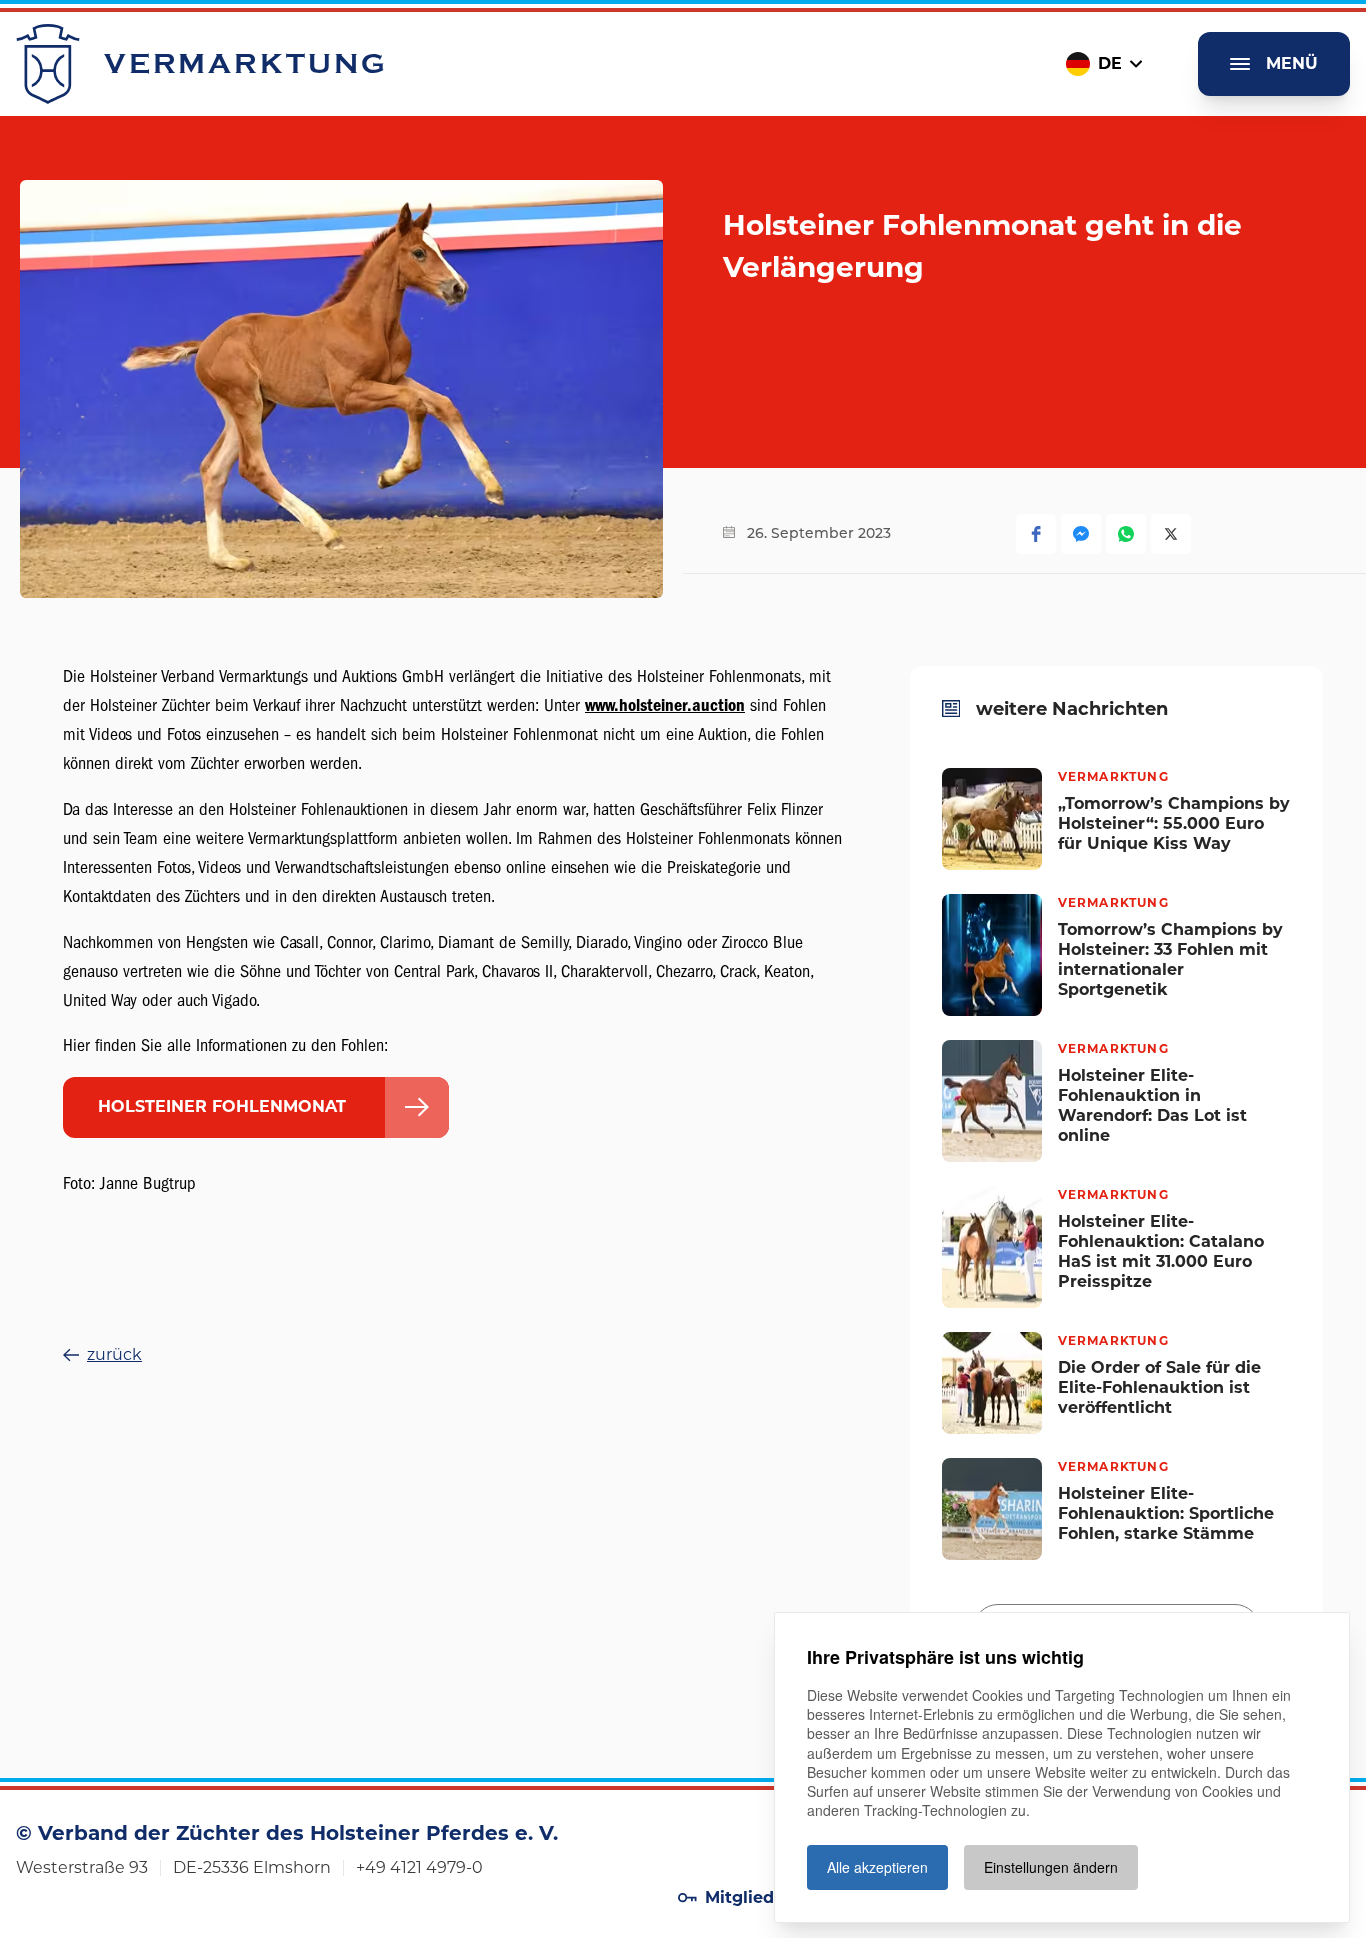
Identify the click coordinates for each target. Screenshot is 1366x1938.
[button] (1036, 534)
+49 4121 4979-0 (419, 1867)
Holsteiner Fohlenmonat (222, 1106)
